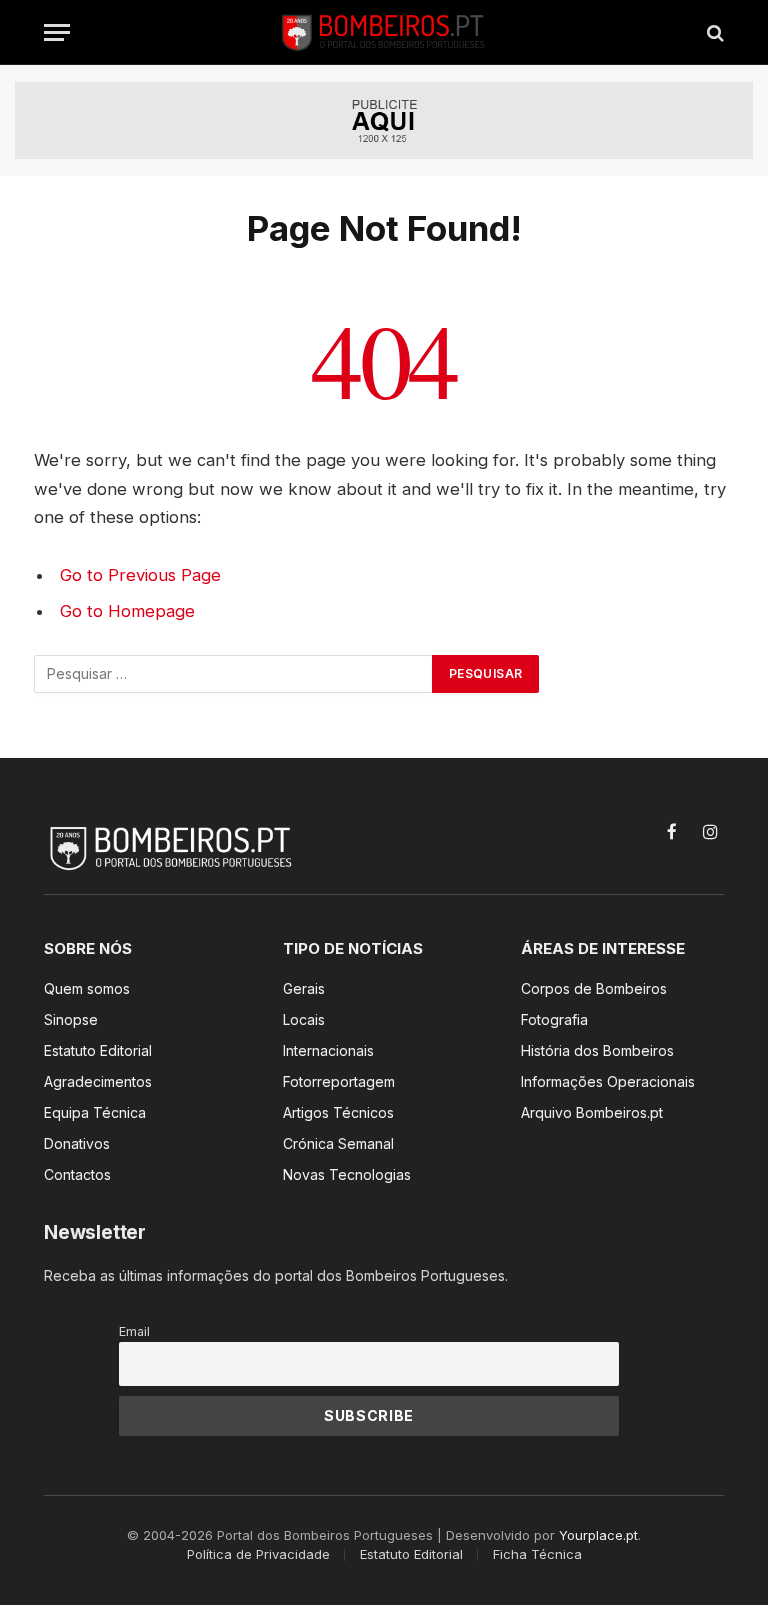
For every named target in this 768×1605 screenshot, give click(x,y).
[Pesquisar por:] (234, 674)
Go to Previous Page (140, 575)
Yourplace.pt (598, 1535)
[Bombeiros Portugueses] (384, 32)
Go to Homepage (127, 611)
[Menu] (57, 32)
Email (134, 1331)
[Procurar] (713, 32)
